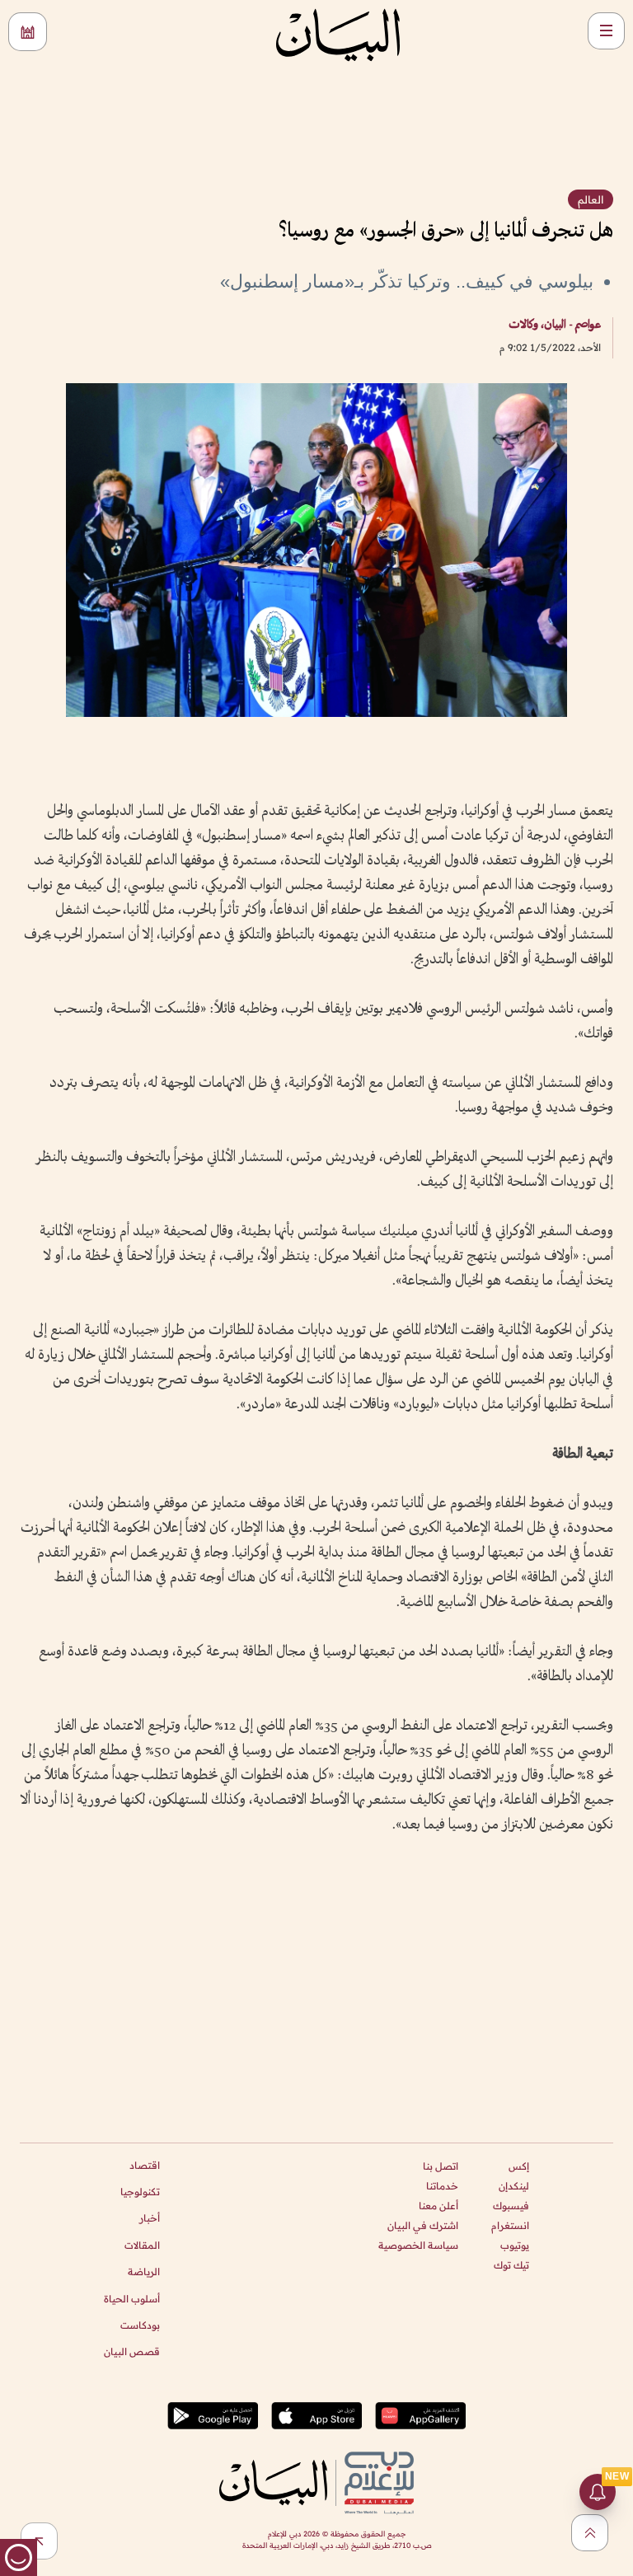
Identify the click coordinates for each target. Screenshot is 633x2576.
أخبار (150, 2218)
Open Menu (606, 31)
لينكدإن (514, 2186)
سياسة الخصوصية (418, 2245)
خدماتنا (442, 2186)
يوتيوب (515, 2245)
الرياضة (144, 2272)
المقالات (142, 2245)
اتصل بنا (441, 2166)
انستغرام (510, 2225)
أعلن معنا (438, 2206)
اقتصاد (145, 2165)
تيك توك (511, 2265)
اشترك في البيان (423, 2225)
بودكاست (140, 2325)
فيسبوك (511, 2206)
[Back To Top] (590, 2533)
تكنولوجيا (140, 2192)
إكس (519, 2166)
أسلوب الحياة (132, 2299)
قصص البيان (132, 2351)
